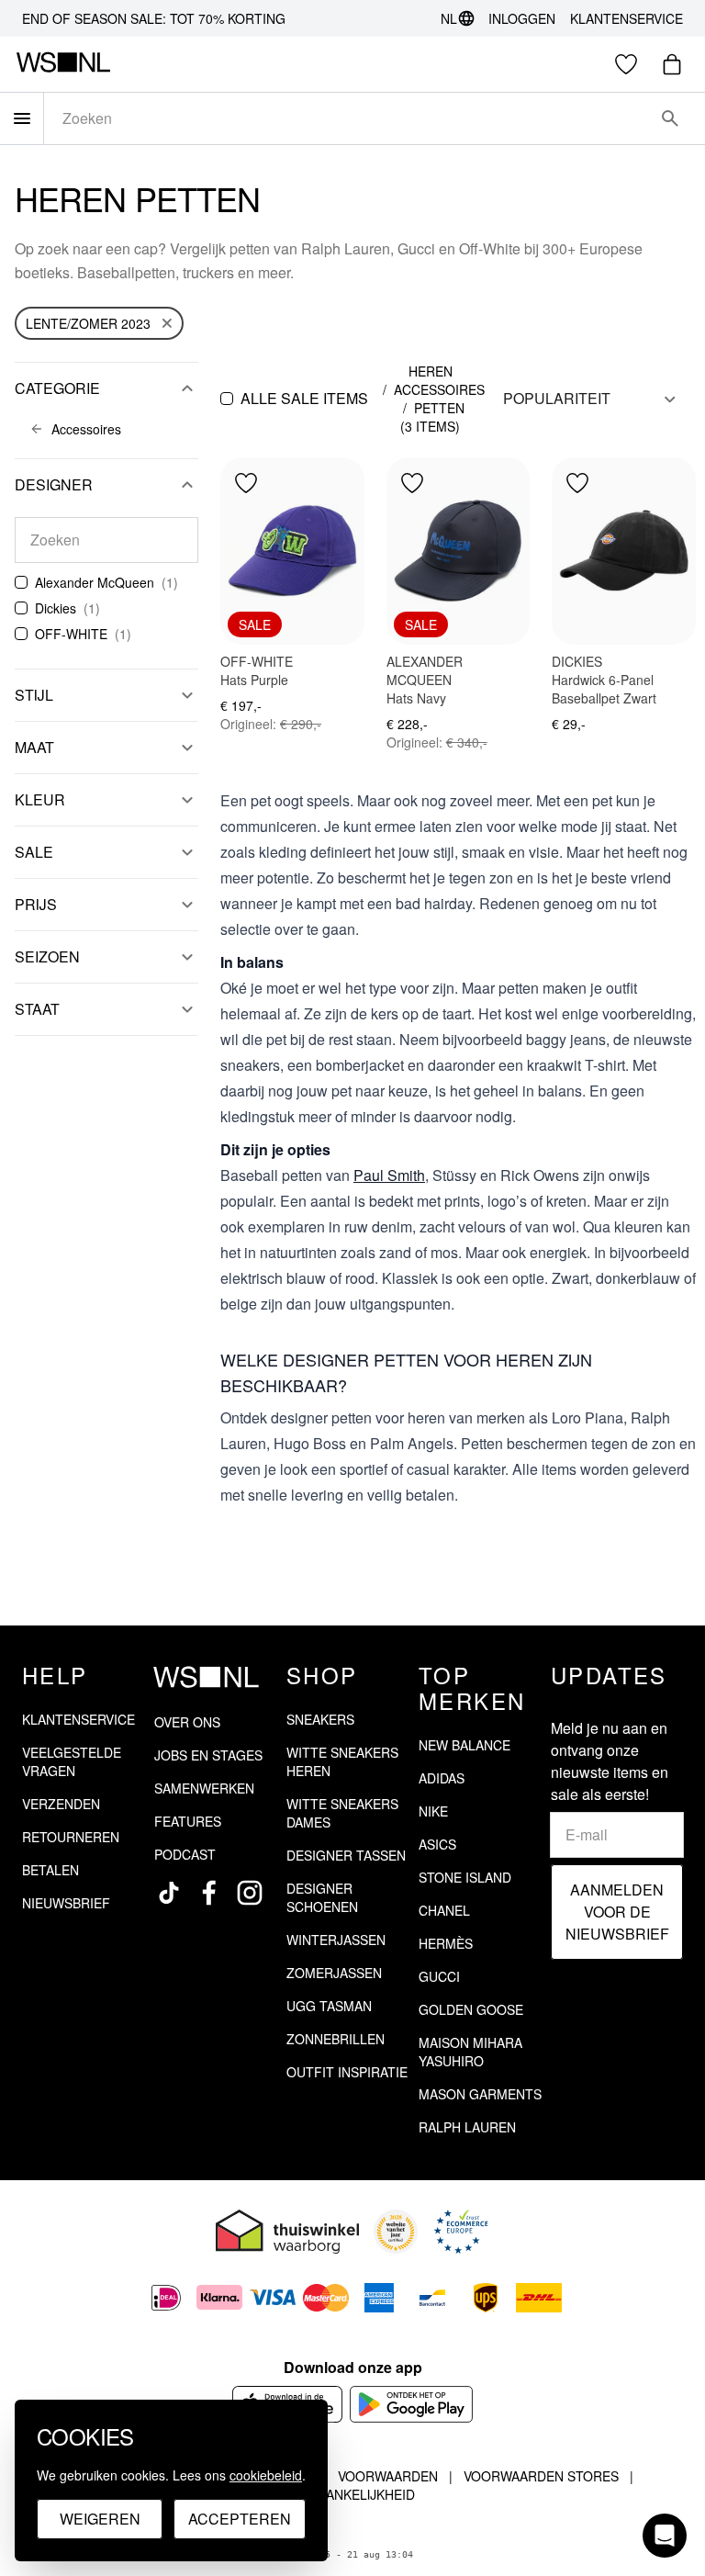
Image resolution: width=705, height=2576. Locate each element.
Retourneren (71, 1837)
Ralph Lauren (467, 2127)
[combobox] (349, 118)
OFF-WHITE (71, 634)
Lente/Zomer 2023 (88, 323)
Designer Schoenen (322, 1897)
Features (188, 1821)
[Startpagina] (63, 64)
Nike (433, 1811)
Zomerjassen (334, 1973)
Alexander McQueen (95, 582)
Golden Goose (471, 2009)
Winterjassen (336, 1940)
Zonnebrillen (336, 2039)
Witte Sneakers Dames (342, 1813)
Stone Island (465, 1877)
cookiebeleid (266, 2475)
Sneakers (320, 1719)
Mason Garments (480, 2094)
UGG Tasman (329, 2006)
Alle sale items (304, 398)
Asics (437, 1844)
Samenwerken (204, 1788)
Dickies (56, 608)
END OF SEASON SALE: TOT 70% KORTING (154, 18)
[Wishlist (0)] (626, 64)
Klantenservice (627, 18)
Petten (439, 408)
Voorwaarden (388, 2476)
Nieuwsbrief (66, 1903)
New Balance (464, 1745)
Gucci (439, 1976)
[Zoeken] (670, 118)
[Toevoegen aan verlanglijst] (246, 483)
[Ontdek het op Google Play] (412, 2404)
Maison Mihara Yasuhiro (470, 2052)
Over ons (187, 1722)
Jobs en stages (208, 1755)
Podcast (185, 1854)
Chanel (444, 1910)
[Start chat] (665, 2536)
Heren (431, 371)
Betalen (50, 1870)
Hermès (446, 1943)
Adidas (442, 1778)
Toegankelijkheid (352, 2494)
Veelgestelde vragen (72, 1761)
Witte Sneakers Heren (342, 1761)
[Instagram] (250, 1893)
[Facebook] (209, 1893)
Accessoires (439, 389)
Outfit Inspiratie (347, 2072)
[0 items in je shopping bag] (672, 64)
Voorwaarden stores (541, 2476)
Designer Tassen (346, 1855)
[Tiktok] (169, 1893)
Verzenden (61, 1804)
